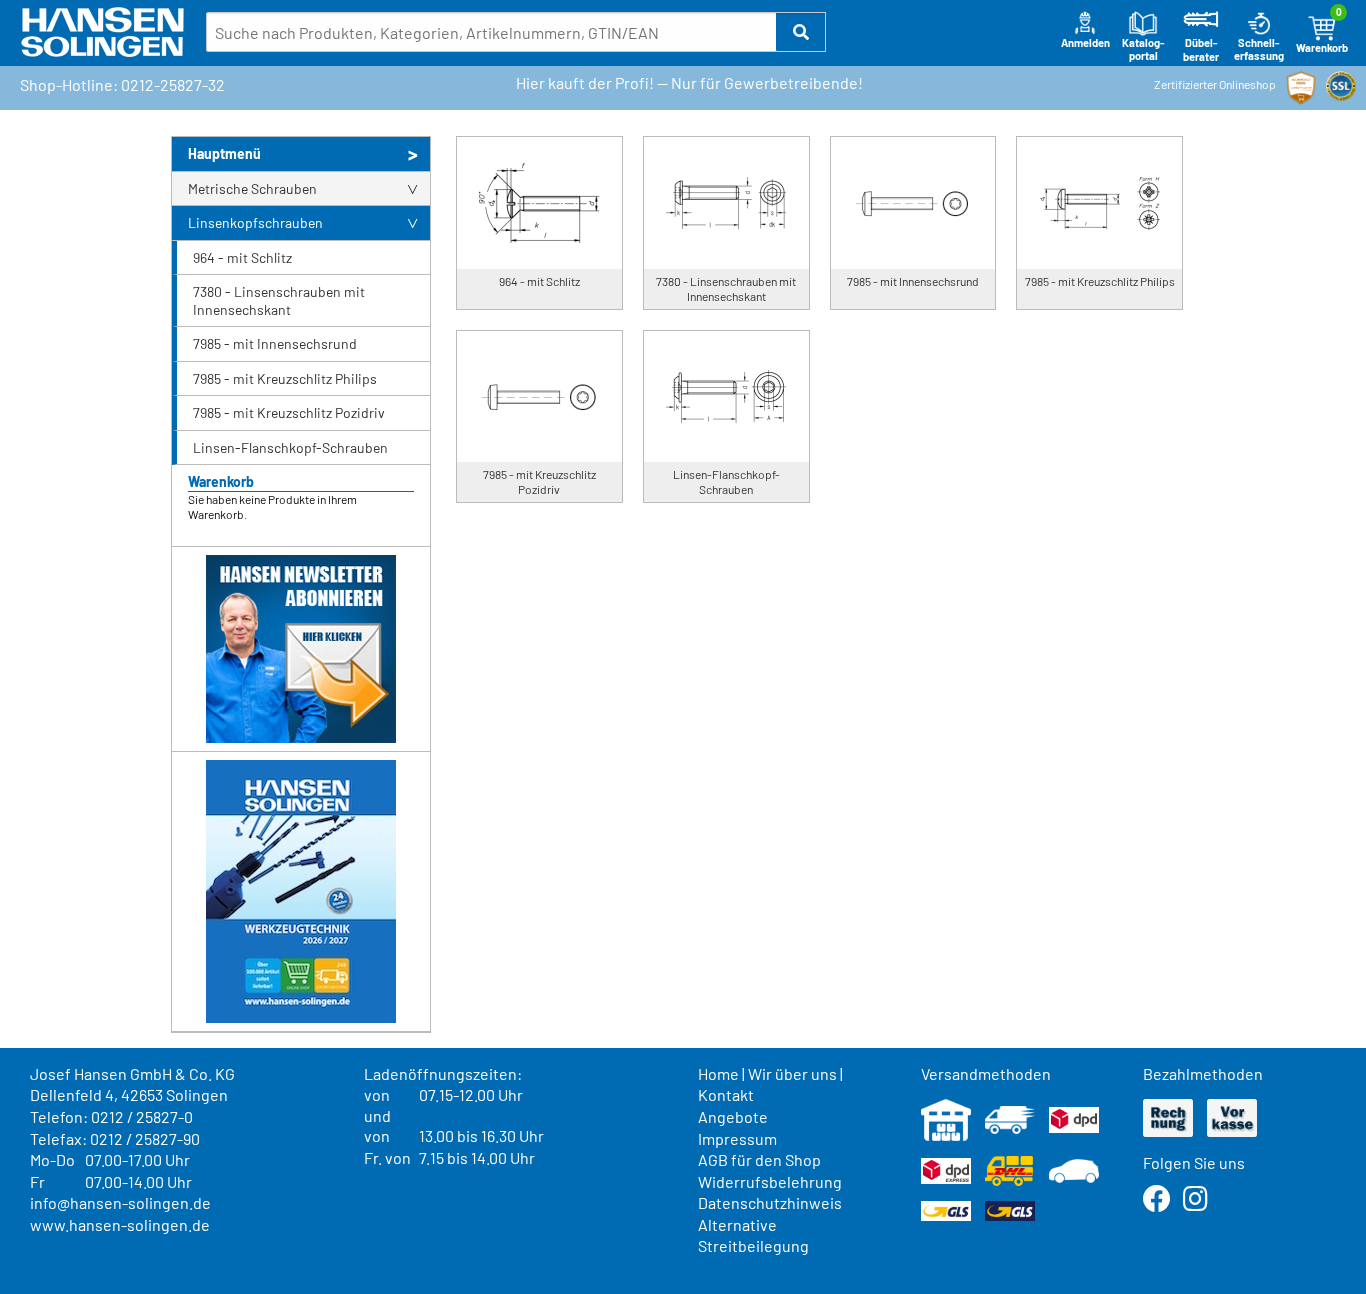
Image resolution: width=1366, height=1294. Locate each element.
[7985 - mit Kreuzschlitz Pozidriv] (539, 397)
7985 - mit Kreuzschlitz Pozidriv (289, 412)
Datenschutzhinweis (770, 1202)
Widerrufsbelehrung (770, 1181)
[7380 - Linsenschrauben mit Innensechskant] (726, 203)
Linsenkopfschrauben (255, 222)
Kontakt (726, 1094)
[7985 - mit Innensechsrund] (913, 203)
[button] (801, 32)
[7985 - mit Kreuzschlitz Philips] (1099, 203)
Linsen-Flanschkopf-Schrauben (290, 447)
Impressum (737, 1138)
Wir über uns (792, 1073)
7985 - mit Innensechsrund (275, 343)
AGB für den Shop (759, 1159)
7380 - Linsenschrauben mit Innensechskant (279, 300)
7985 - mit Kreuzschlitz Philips (285, 378)
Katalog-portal (1143, 49)
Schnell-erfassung (1259, 49)
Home (718, 1073)
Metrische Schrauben (252, 188)
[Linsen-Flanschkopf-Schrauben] (726, 397)
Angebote (733, 1116)
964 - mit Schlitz (242, 257)
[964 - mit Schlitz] (539, 203)
